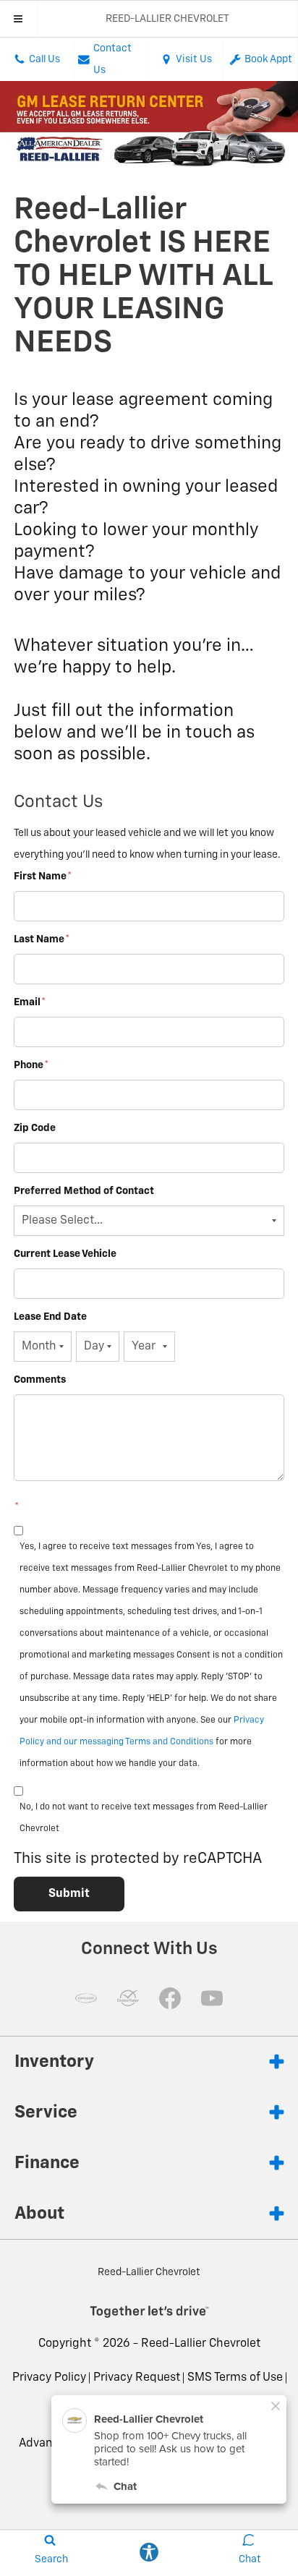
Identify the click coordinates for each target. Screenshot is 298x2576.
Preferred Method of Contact (84, 1191)
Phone (31, 1065)
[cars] (86, 1998)
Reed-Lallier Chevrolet (201, 2344)
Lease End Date (50, 1317)
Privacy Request (137, 2378)
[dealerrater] (128, 1998)
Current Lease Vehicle (65, 1254)
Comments (40, 1380)
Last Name (42, 939)
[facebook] (170, 1998)
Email (30, 1002)
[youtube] (212, 1998)
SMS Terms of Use (235, 2378)
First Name (43, 877)
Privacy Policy (49, 2378)
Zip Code (35, 1128)
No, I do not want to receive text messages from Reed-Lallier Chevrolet (144, 1818)
